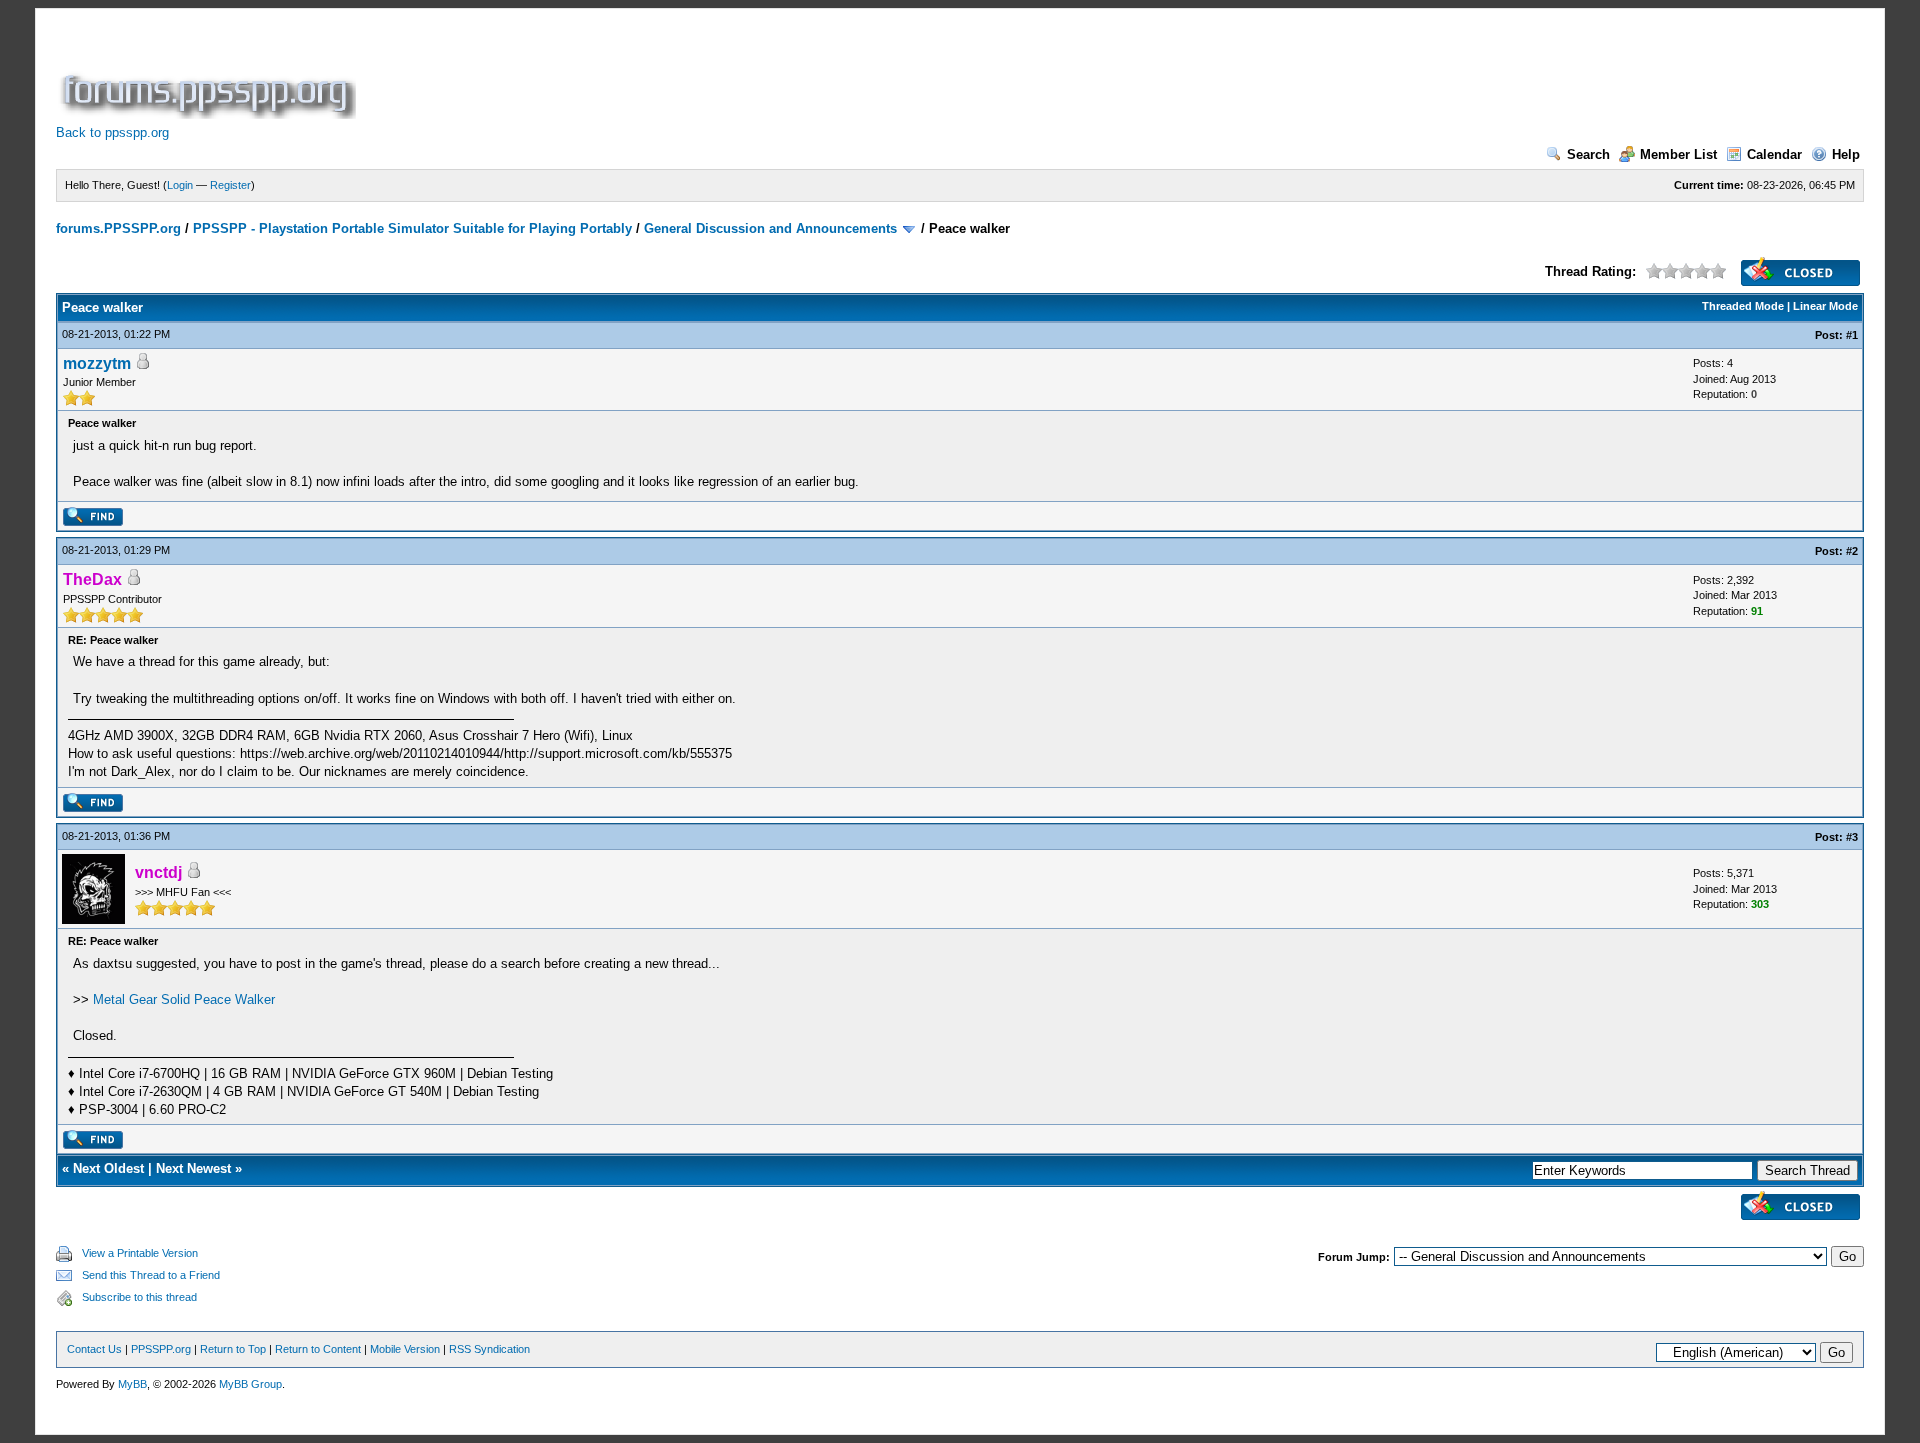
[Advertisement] (724, 74)
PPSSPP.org (161, 1349)
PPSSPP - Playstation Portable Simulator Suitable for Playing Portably (412, 228)
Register (230, 185)
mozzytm (97, 363)
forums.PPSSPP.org (118, 228)
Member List (1678, 154)
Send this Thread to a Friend (151, 1275)
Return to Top (233, 1349)
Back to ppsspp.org (112, 132)
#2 (1852, 551)
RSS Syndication (489, 1349)
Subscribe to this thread (139, 1297)
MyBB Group (250, 1384)
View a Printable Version (140, 1253)
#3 (1852, 837)
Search (1588, 154)
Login (180, 185)
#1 (1852, 335)
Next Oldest (108, 1168)
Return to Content (318, 1349)
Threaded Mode (1743, 306)
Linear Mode (1825, 306)
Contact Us (94, 1349)
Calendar (1774, 154)
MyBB (132, 1384)
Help (1846, 154)
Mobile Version (405, 1349)
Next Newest (193, 1168)
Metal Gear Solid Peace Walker (184, 999)
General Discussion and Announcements (770, 228)
